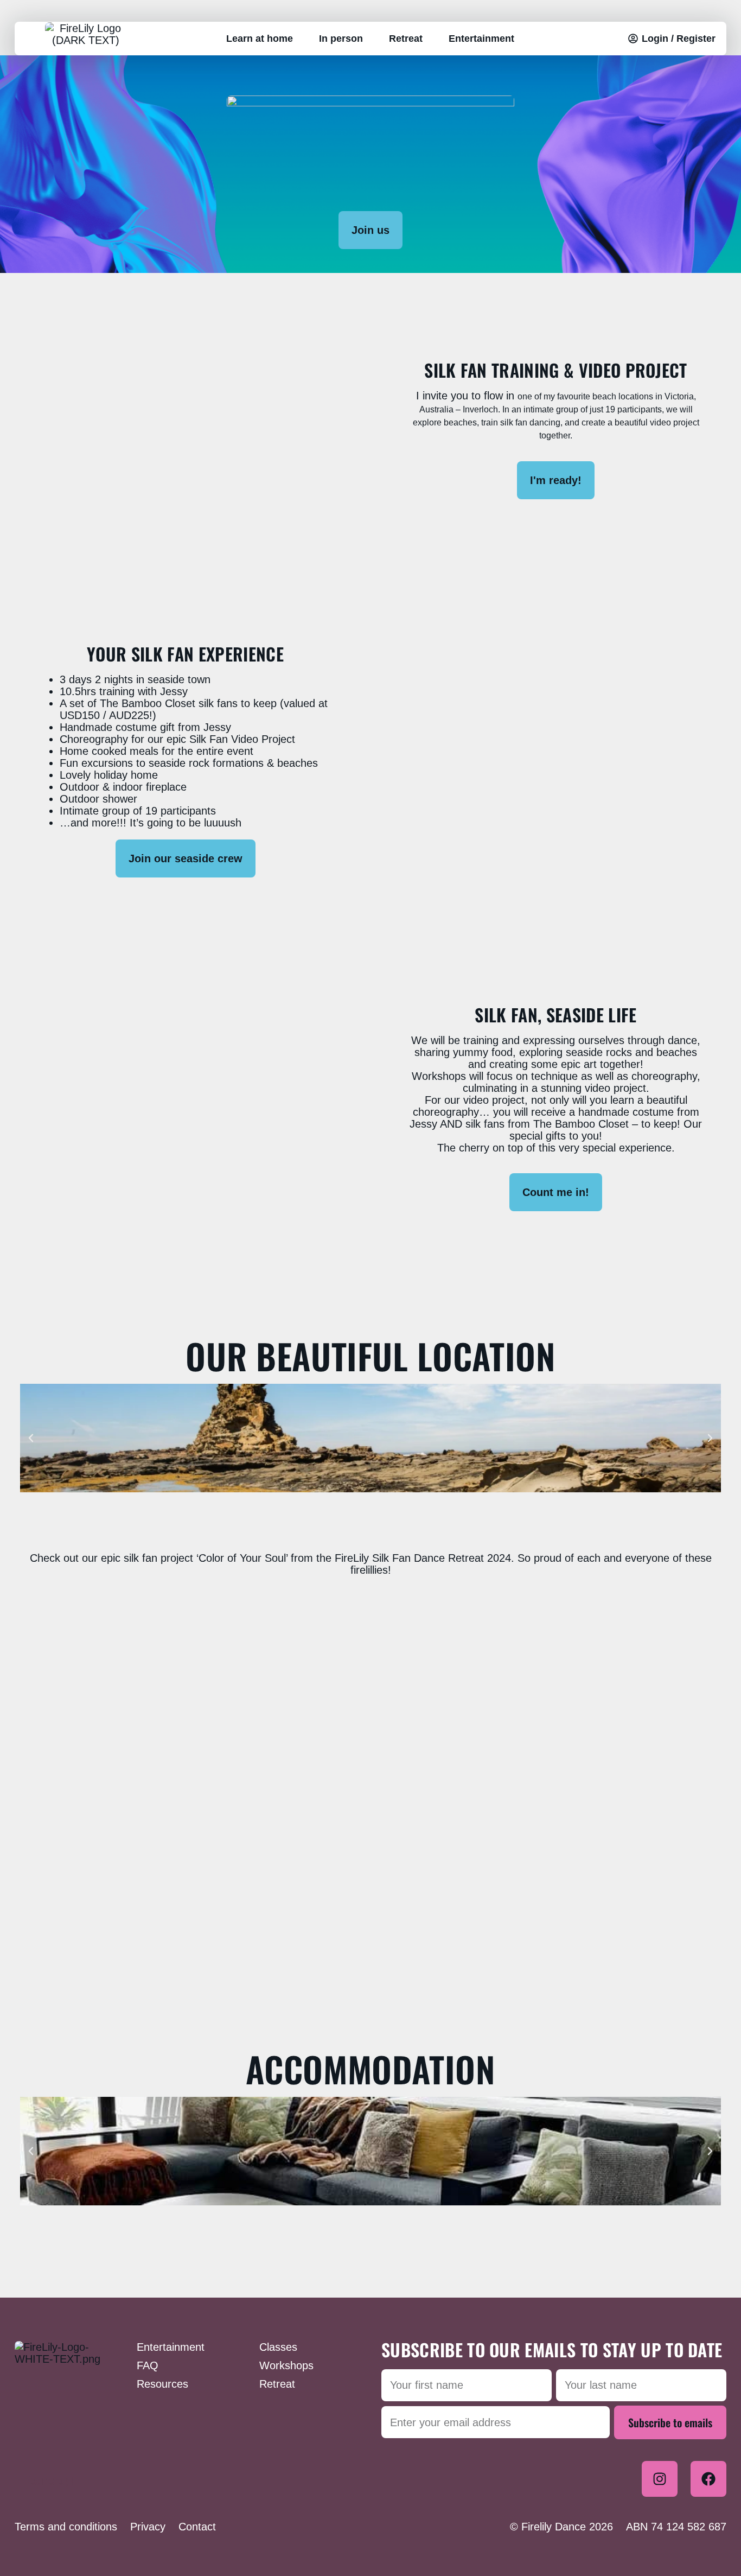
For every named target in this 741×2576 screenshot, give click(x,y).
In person (341, 39)
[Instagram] (660, 2479)
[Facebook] (708, 2479)
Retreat (406, 39)
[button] (31, 1438)
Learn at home (260, 39)
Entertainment (481, 39)
